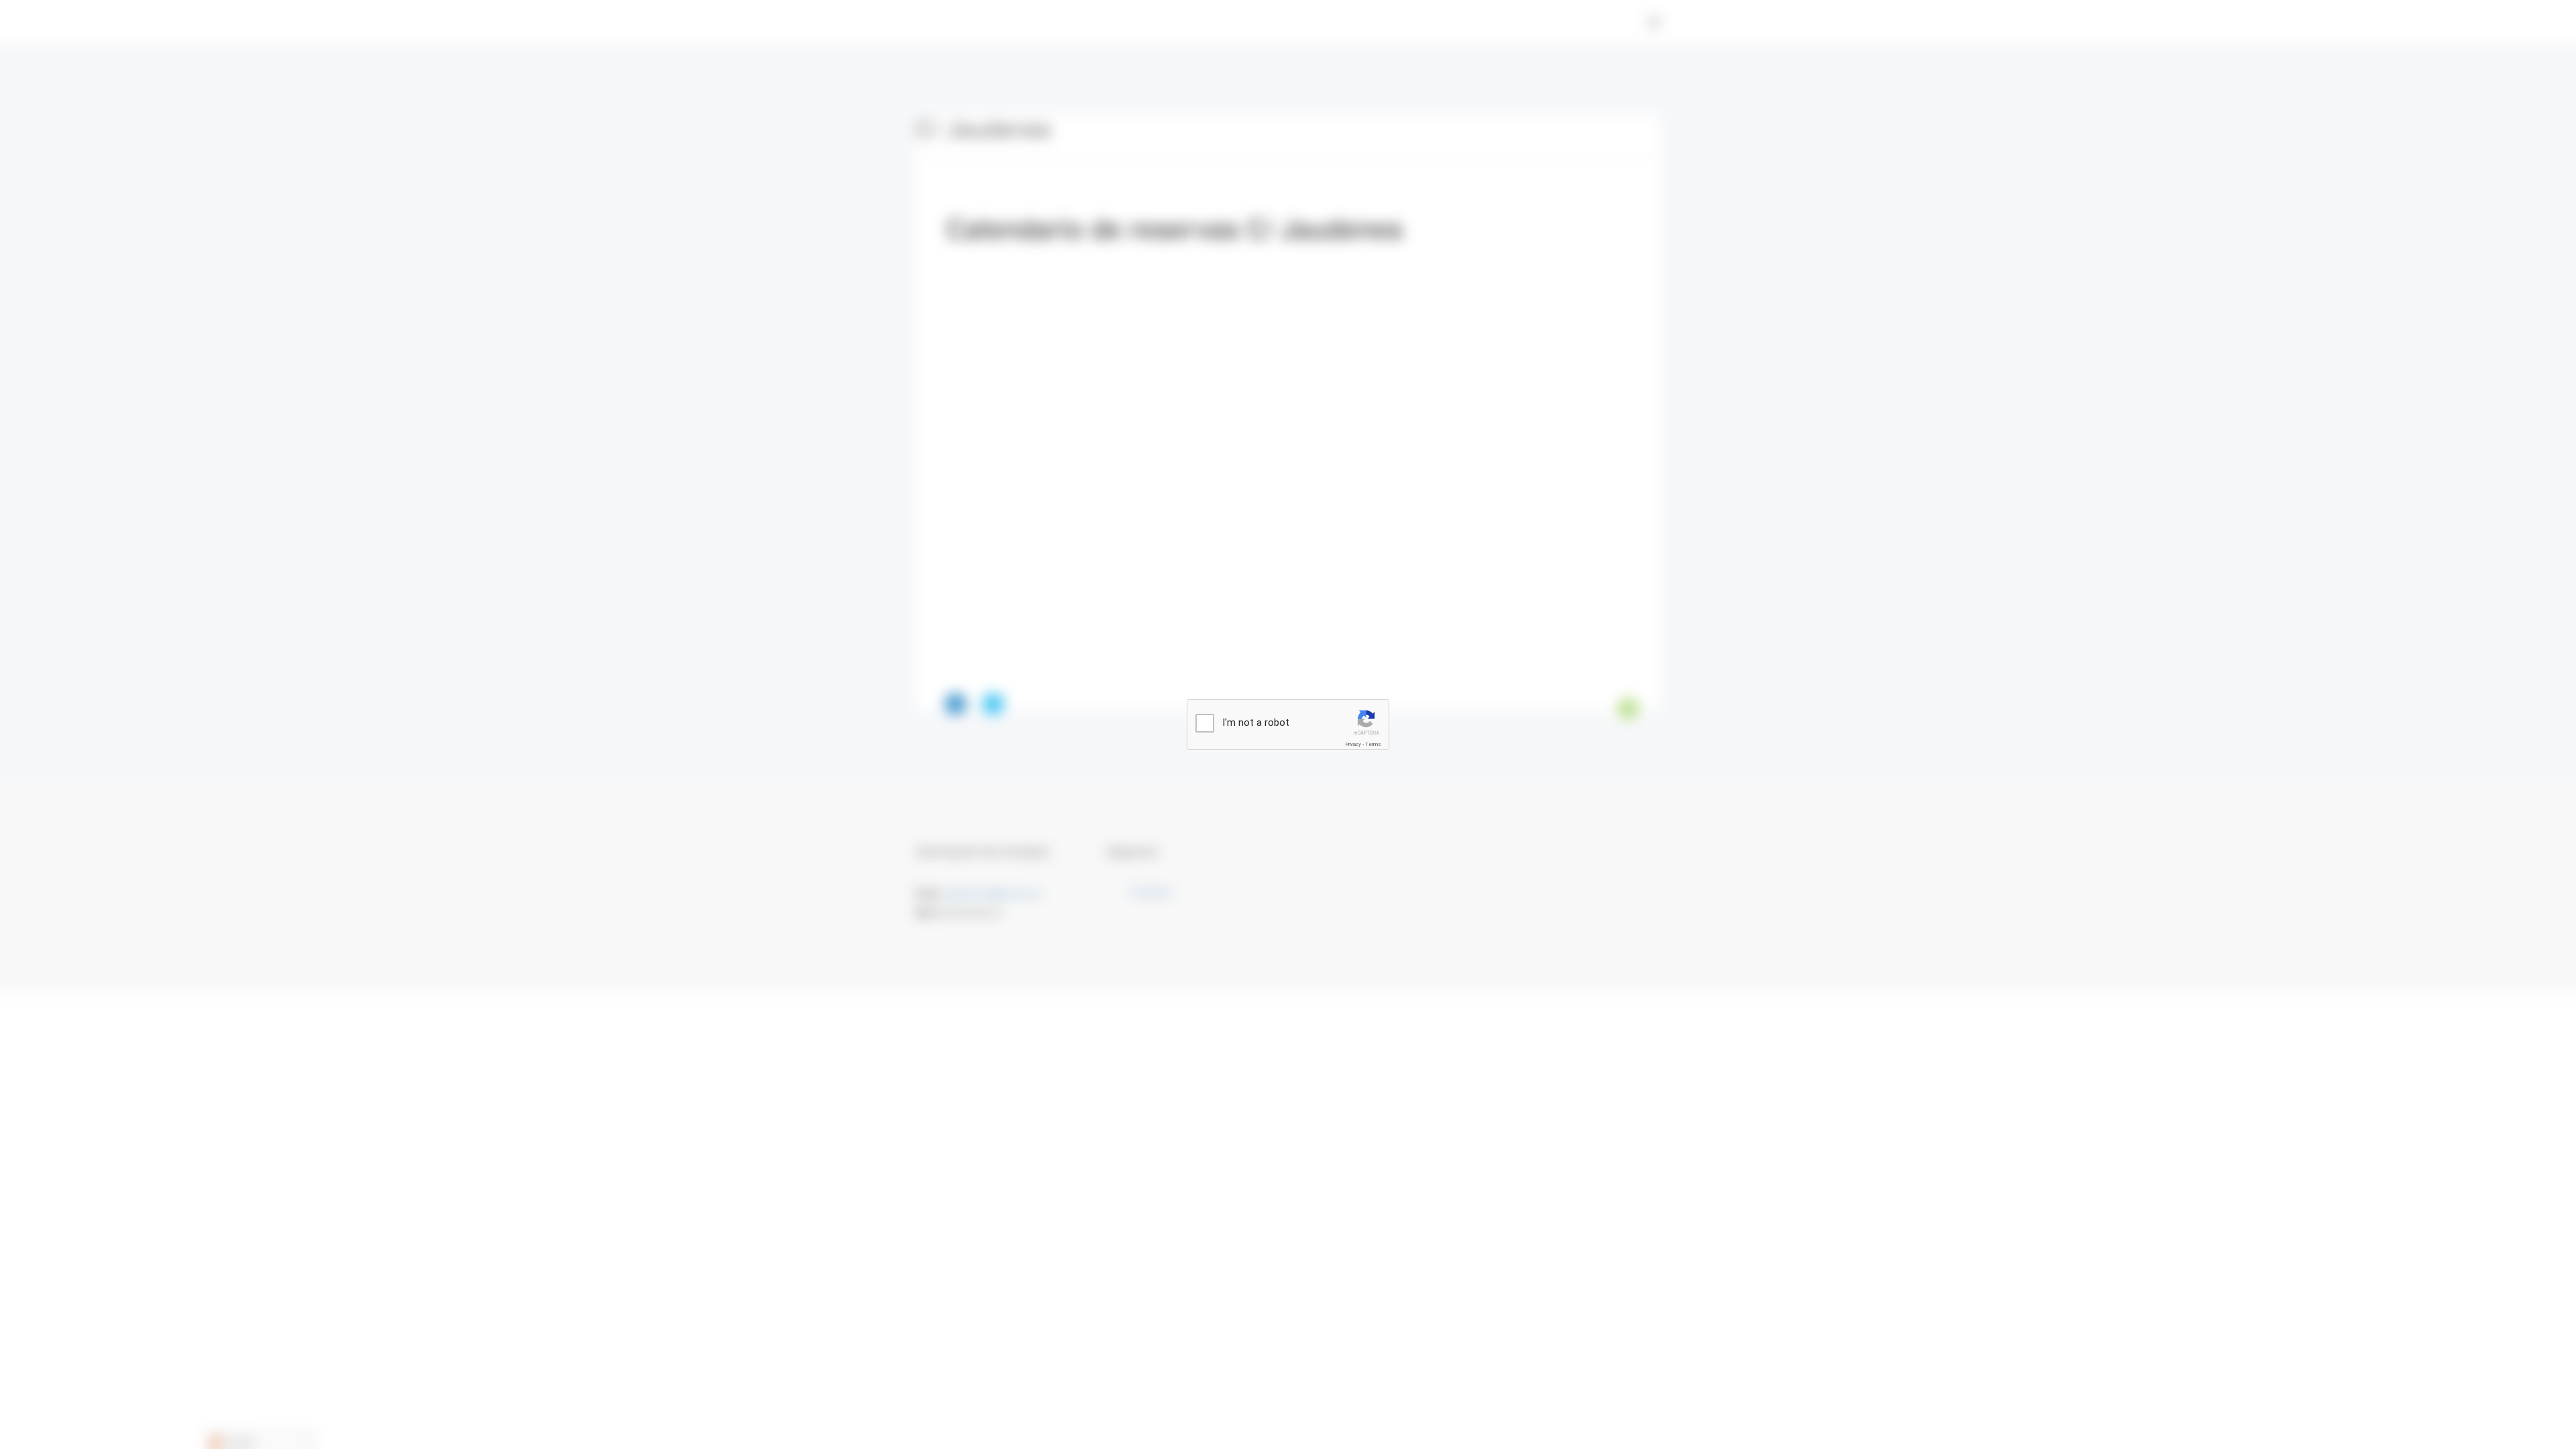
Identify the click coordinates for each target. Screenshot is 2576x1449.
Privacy (1353, 744)
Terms (1373, 744)
